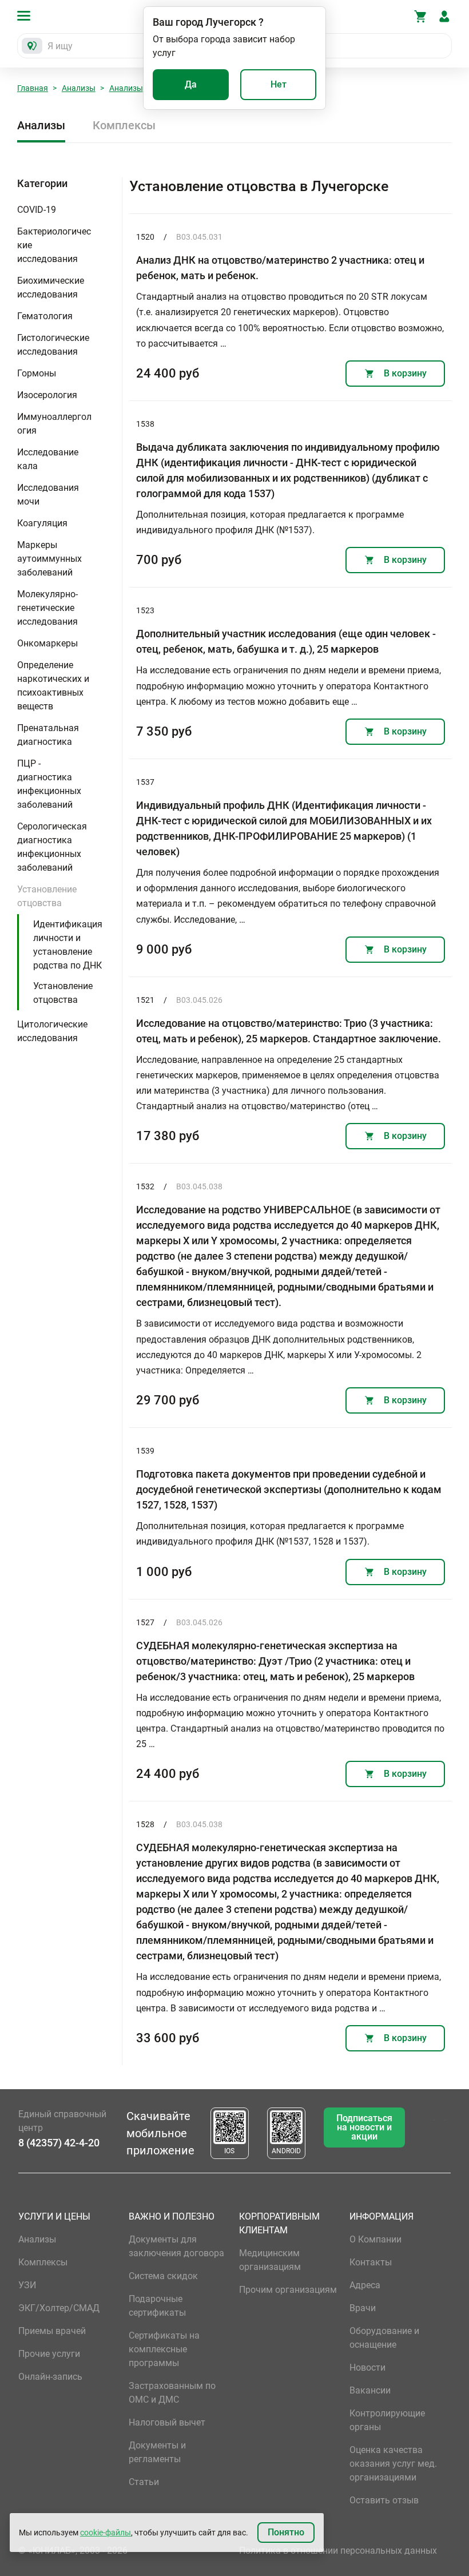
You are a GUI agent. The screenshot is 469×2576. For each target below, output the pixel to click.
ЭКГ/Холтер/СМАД (59, 2308)
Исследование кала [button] (48, 459)
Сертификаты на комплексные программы (164, 2349)
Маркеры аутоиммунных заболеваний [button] (49, 559)
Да (191, 84)
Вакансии (370, 2390)
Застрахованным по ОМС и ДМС (172, 2393)
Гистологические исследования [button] (53, 345)
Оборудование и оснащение (384, 2338)
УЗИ (27, 2285)
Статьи (144, 2482)
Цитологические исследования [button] (52, 1031)
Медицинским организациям (270, 2260)
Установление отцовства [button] (47, 896)
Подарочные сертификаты (157, 2306)
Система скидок (163, 2276)
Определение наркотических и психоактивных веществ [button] (53, 686)
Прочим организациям (288, 2290)
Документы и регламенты (157, 2452)
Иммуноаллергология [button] (54, 424)
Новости (367, 2367)
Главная (33, 88)
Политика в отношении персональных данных (338, 2551)
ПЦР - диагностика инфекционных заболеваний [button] (49, 784)
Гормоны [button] (37, 373)
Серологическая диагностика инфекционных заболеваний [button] (52, 847)
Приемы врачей (52, 2331)
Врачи (363, 2308)
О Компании (375, 2239)
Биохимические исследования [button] (51, 287)
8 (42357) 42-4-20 (59, 2143)
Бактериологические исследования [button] (54, 245)
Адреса (365, 2285)
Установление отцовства (63, 993)
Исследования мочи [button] (48, 495)
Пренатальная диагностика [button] (48, 735)
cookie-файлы (106, 2533)
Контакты (371, 2262)
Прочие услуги (49, 2354)
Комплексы (124, 125)
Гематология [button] (45, 316)
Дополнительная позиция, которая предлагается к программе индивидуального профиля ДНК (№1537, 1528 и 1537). (270, 1534)
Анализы (79, 88)
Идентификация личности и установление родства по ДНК (68, 945)
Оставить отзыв (384, 2500)
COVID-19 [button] (37, 210)
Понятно (286, 2532)
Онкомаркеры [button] (47, 643)
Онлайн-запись (50, 2377)
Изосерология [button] (47, 395)
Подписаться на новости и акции (364, 2127)
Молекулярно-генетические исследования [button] (47, 608)
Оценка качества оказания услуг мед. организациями (393, 2464)
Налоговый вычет (167, 2422)
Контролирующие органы (387, 2420)
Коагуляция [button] (42, 523)
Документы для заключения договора (176, 2246)
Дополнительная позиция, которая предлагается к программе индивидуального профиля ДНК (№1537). (270, 522)
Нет (279, 84)
